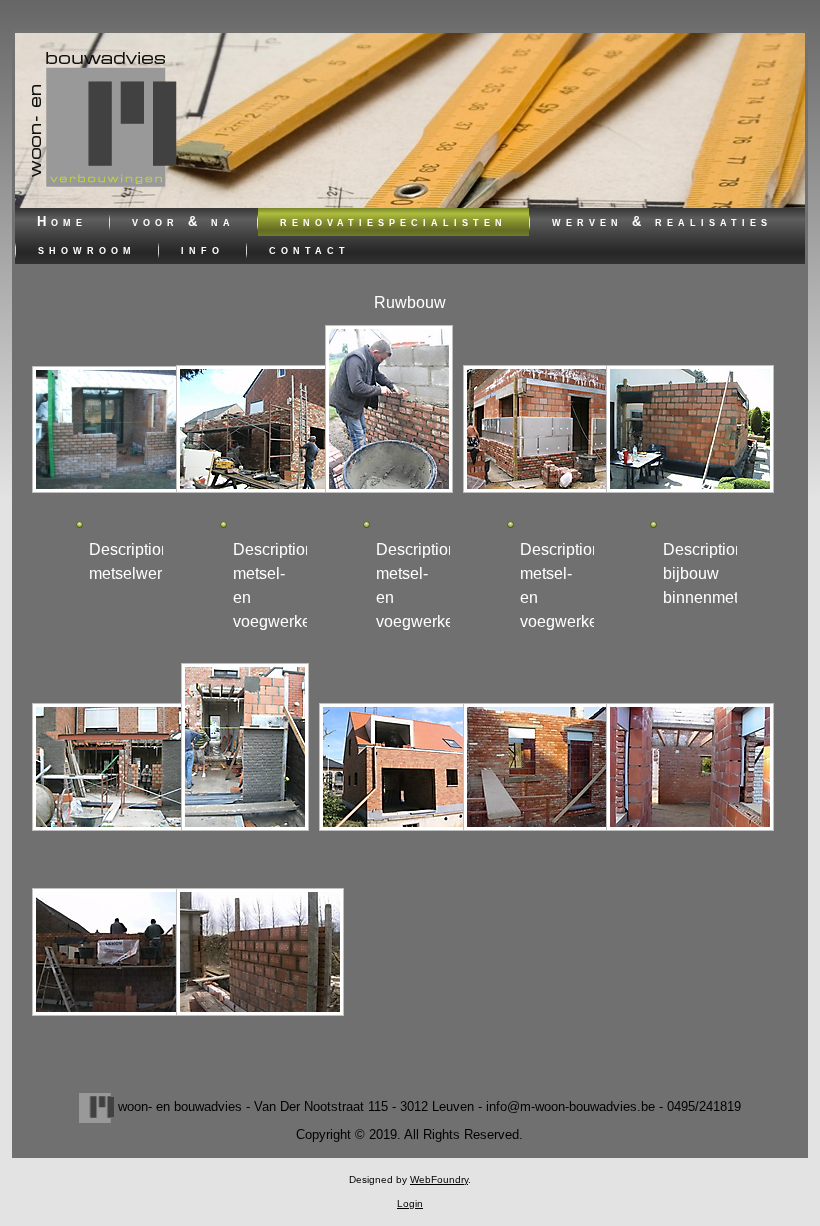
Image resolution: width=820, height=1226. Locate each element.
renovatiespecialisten (393, 221)
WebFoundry (439, 1179)
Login (410, 1203)
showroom (87, 249)
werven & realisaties (662, 221)
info (202, 249)
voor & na (183, 221)
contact (309, 249)
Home (62, 221)
